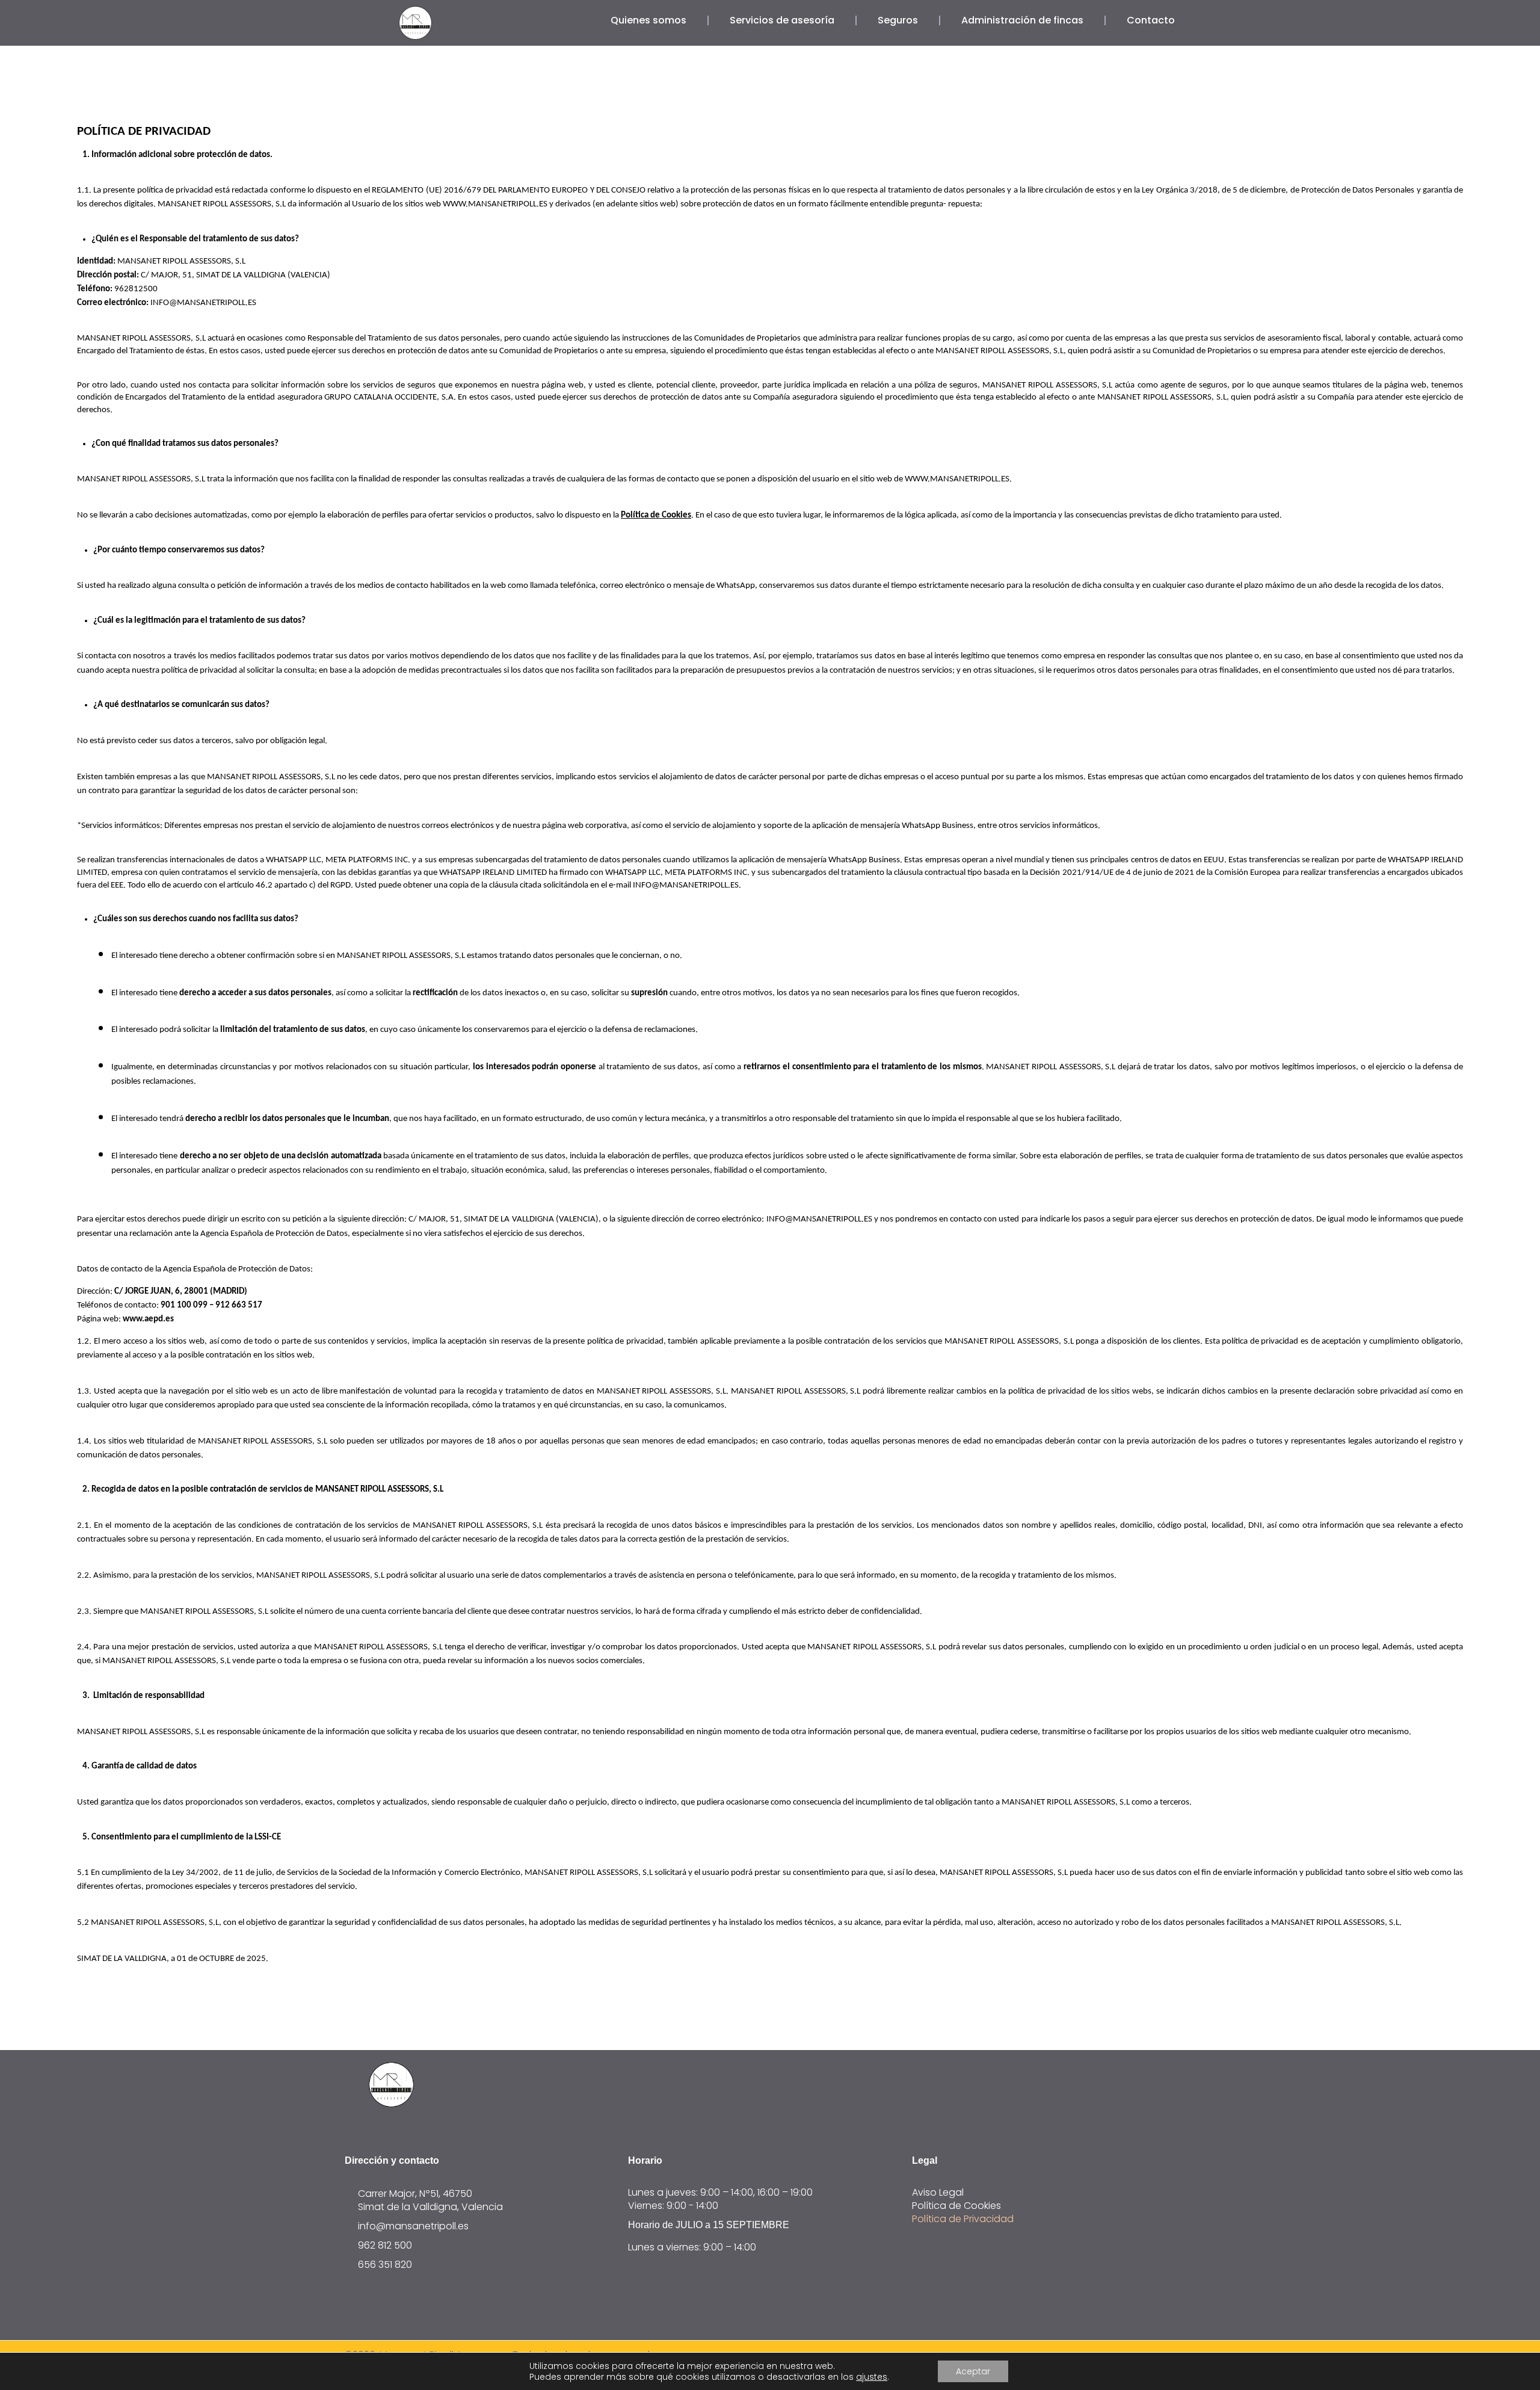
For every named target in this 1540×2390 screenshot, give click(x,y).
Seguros (898, 20)
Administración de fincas (1022, 20)
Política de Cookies (956, 2206)
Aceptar (973, 2371)
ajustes (872, 2377)
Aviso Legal (938, 2193)
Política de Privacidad (963, 2219)
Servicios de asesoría (782, 20)
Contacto (1151, 20)
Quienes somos (648, 20)
